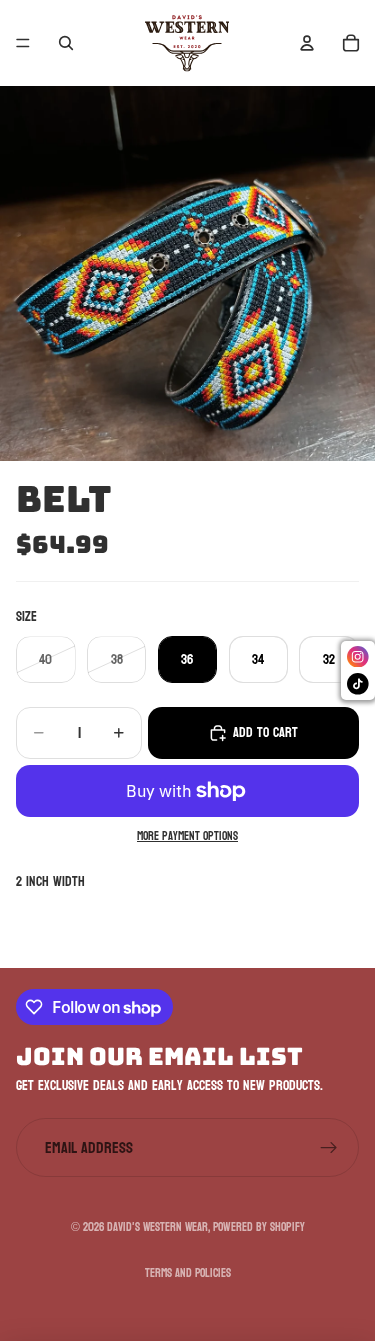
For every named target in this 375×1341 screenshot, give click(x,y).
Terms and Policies (188, 1273)
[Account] (307, 43)
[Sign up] (329, 1148)
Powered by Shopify (259, 1227)
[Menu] (23, 43)
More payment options (187, 837)
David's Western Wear (157, 1227)
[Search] (66, 43)
